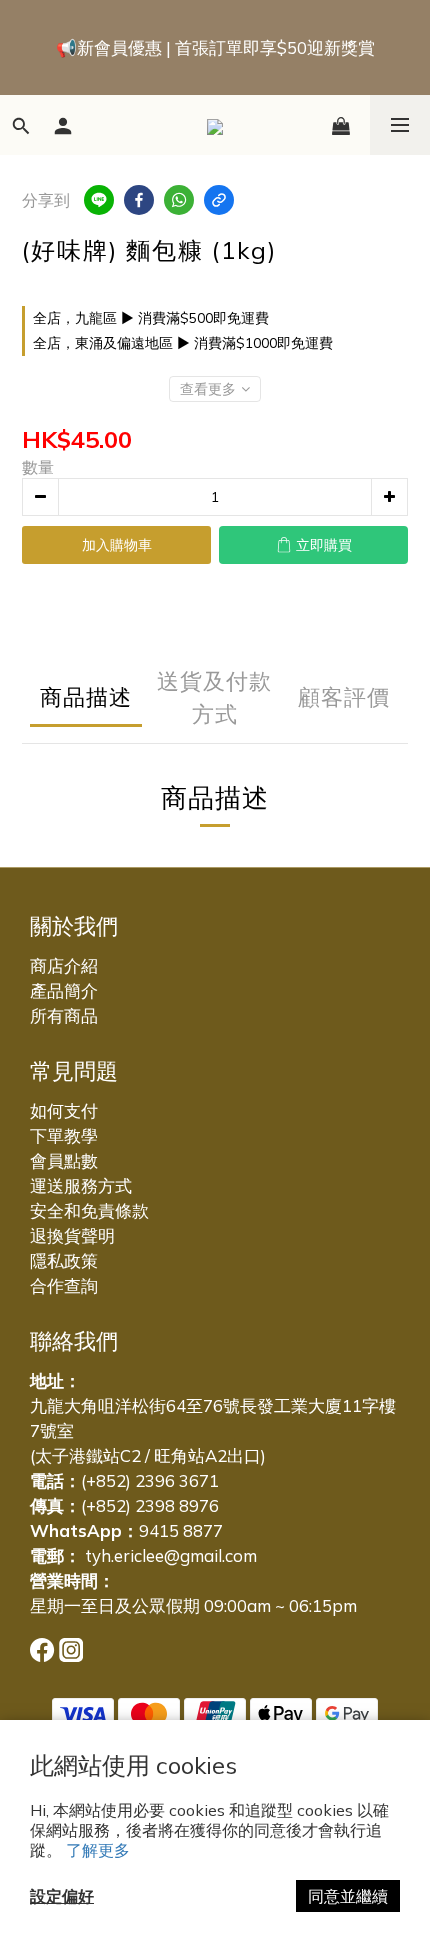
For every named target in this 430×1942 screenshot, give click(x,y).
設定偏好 (62, 1896)
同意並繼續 (348, 1896)
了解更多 (98, 1850)
